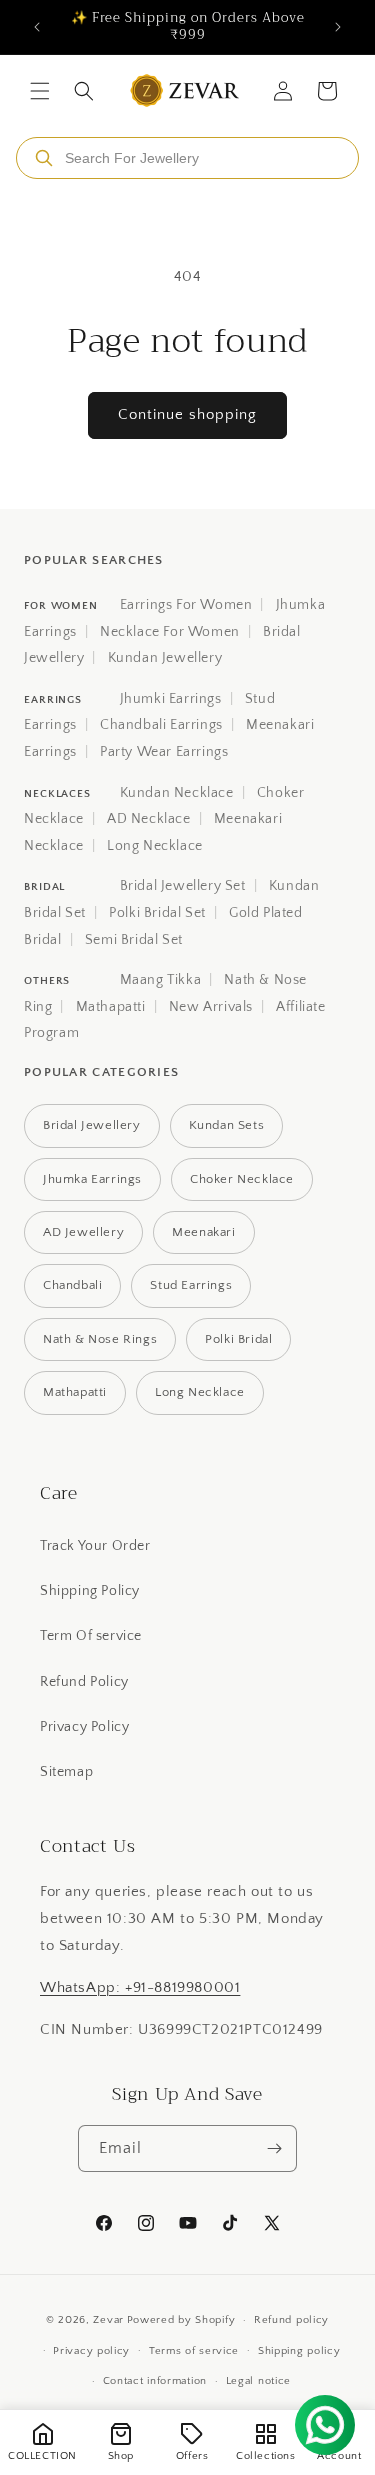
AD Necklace (149, 819)
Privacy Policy (84, 1727)
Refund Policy (84, 1682)
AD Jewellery (83, 1232)
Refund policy (291, 2320)
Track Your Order (95, 1546)
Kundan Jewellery (165, 658)
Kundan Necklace (177, 793)
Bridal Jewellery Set (183, 886)
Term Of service (91, 1636)
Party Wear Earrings (164, 752)
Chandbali (72, 1285)
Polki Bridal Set (157, 913)
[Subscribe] (274, 2148)
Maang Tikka (161, 980)
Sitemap (66, 1772)
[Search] (44, 158)
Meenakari (203, 1232)
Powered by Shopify (181, 2320)
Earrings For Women (186, 605)
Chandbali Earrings (161, 725)
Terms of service (194, 2351)
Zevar (108, 2320)
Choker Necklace (242, 1179)
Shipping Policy (90, 1591)
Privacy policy (91, 2351)
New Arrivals (211, 1007)
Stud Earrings (191, 1285)
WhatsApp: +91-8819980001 (140, 1987)
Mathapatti (111, 1007)
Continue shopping (187, 414)
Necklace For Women (170, 632)
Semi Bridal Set (134, 940)
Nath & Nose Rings (100, 1339)
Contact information (155, 2381)
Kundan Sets (227, 1125)
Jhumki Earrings (171, 699)
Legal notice (258, 2381)
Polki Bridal (238, 1339)
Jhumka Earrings (92, 1179)
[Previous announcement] (37, 27)
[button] (40, 91)
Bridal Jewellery (92, 1125)
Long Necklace (155, 846)
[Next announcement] (338, 27)
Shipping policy (299, 2351)
